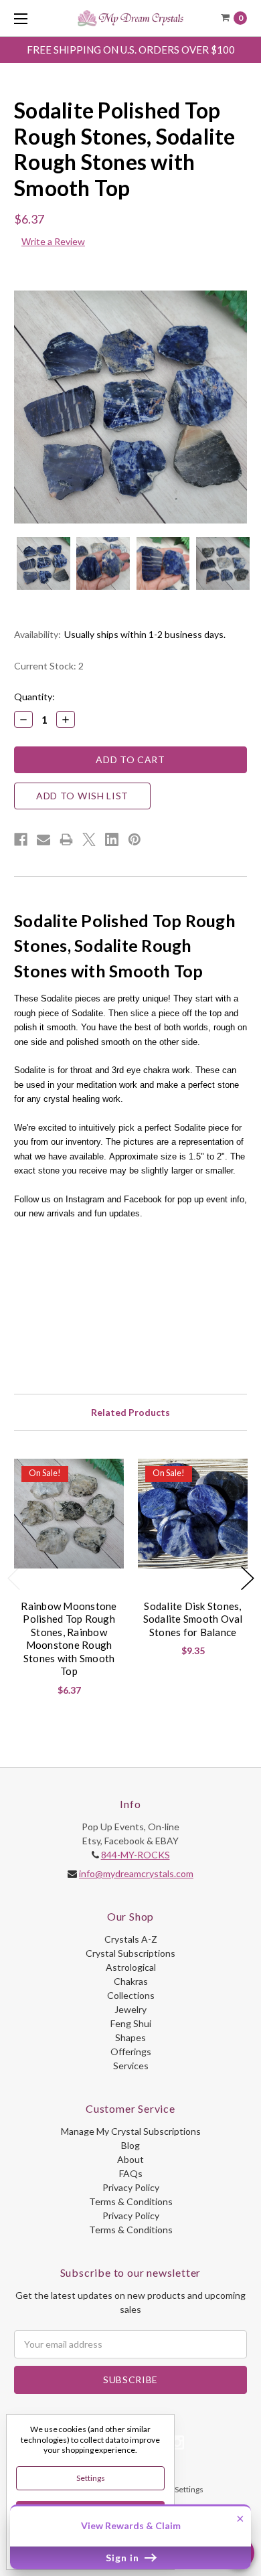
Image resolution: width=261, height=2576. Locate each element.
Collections (131, 1995)
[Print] (66, 839)
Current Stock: (49, 666)
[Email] (43, 839)
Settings (91, 2478)
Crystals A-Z (131, 1939)
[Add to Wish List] (108, 1474)
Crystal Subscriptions (130, 1953)
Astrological (131, 1967)
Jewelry (130, 2009)
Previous (14, 1578)
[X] (89, 839)
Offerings (131, 2051)
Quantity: (34, 697)
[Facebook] (21, 839)
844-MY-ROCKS (136, 1855)
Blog (130, 2145)
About (130, 2159)
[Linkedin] (112, 839)
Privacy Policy (131, 2187)
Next (248, 1578)
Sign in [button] (124, 2558)
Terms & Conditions (131, 2201)
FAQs (131, 2173)
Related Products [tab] (130, 1412)
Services (131, 2066)
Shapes (130, 2037)
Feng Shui (131, 2023)
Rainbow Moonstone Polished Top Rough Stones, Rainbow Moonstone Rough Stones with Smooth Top (69, 1639)
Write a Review (53, 241)
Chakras (131, 1981)
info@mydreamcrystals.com (136, 1873)
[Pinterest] (135, 839)
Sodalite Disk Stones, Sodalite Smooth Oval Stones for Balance (193, 1619)
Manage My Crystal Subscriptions (131, 2131)
